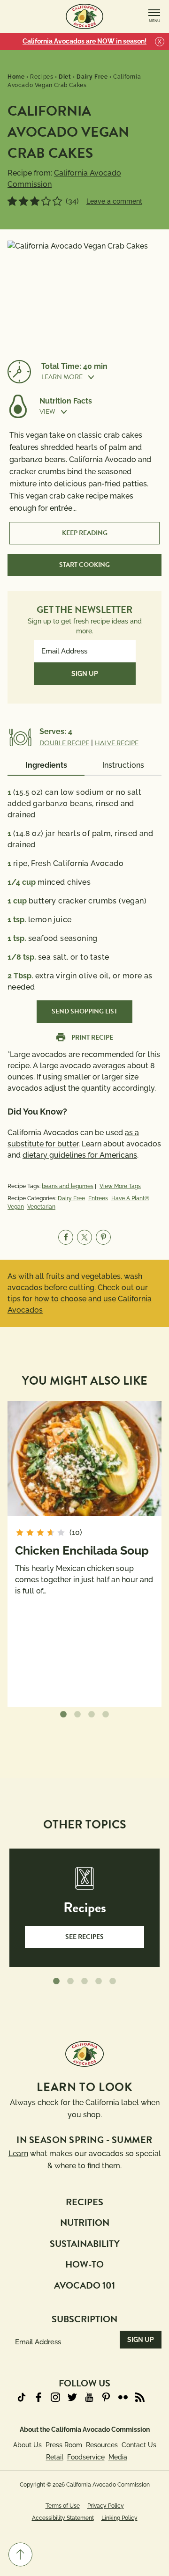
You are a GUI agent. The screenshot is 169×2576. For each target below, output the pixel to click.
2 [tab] (77, 1715)
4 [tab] (106, 1715)
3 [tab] (92, 1715)
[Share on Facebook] (66, 1237)
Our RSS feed (140, 2397)
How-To (84, 2264)
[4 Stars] (46, 201)
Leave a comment (114, 201)
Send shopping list (84, 1011)
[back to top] (20, 2554)
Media (118, 2457)
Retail (55, 2457)
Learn (18, 2154)
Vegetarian (41, 1207)
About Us (27, 2445)
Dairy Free (71, 1198)
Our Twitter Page (72, 2397)
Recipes (84, 2202)
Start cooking (84, 565)
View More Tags (120, 1186)
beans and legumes (68, 1186)
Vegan (16, 1207)
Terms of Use (63, 2506)
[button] (101, 377)
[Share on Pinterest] (103, 1237)
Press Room (64, 2445)
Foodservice (86, 2457)
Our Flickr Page (123, 2397)
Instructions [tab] (123, 765)
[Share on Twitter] (84, 1237)
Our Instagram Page (55, 2397)
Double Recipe (64, 743)
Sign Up (85, 674)
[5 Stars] (57, 201)
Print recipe (92, 1038)
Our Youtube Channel (89, 2397)
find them (104, 2166)
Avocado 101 (84, 2285)
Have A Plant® (130, 1198)
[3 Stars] (35, 201)
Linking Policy (119, 2518)
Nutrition (85, 2223)
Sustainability (85, 2244)
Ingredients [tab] (46, 765)
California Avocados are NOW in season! (84, 41)
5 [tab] (113, 1982)
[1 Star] (12, 201)
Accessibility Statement (63, 2518)
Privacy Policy (106, 2506)
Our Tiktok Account (22, 2397)
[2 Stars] (23, 201)
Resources (102, 2445)
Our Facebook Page (38, 2397)
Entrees (98, 1198)
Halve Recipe (117, 743)
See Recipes (84, 1937)
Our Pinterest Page (106, 2397)
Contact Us (139, 2445)
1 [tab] (63, 1715)
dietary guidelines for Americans (80, 1155)
